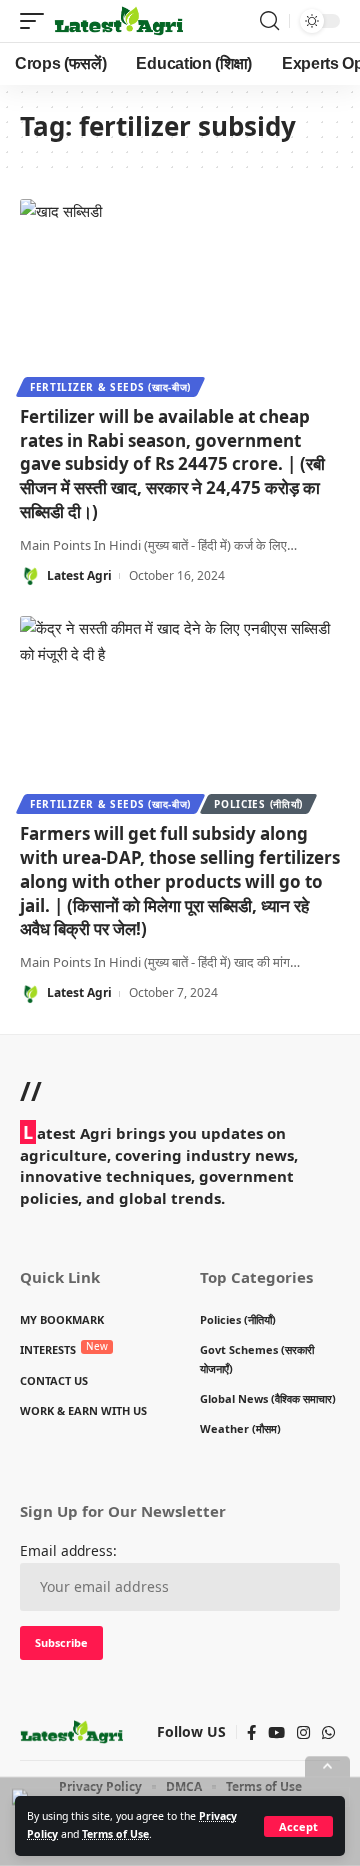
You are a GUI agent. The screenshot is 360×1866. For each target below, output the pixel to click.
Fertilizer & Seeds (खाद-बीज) (110, 387)
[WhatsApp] (328, 1733)
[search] (269, 21)
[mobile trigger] (37, 21)
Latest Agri (79, 575)
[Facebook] (251, 1733)
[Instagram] (303, 1733)
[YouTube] (276, 1733)
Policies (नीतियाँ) (258, 804)
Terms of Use (115, 1834)
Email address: (68, 1550)
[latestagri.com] (118, 21)
